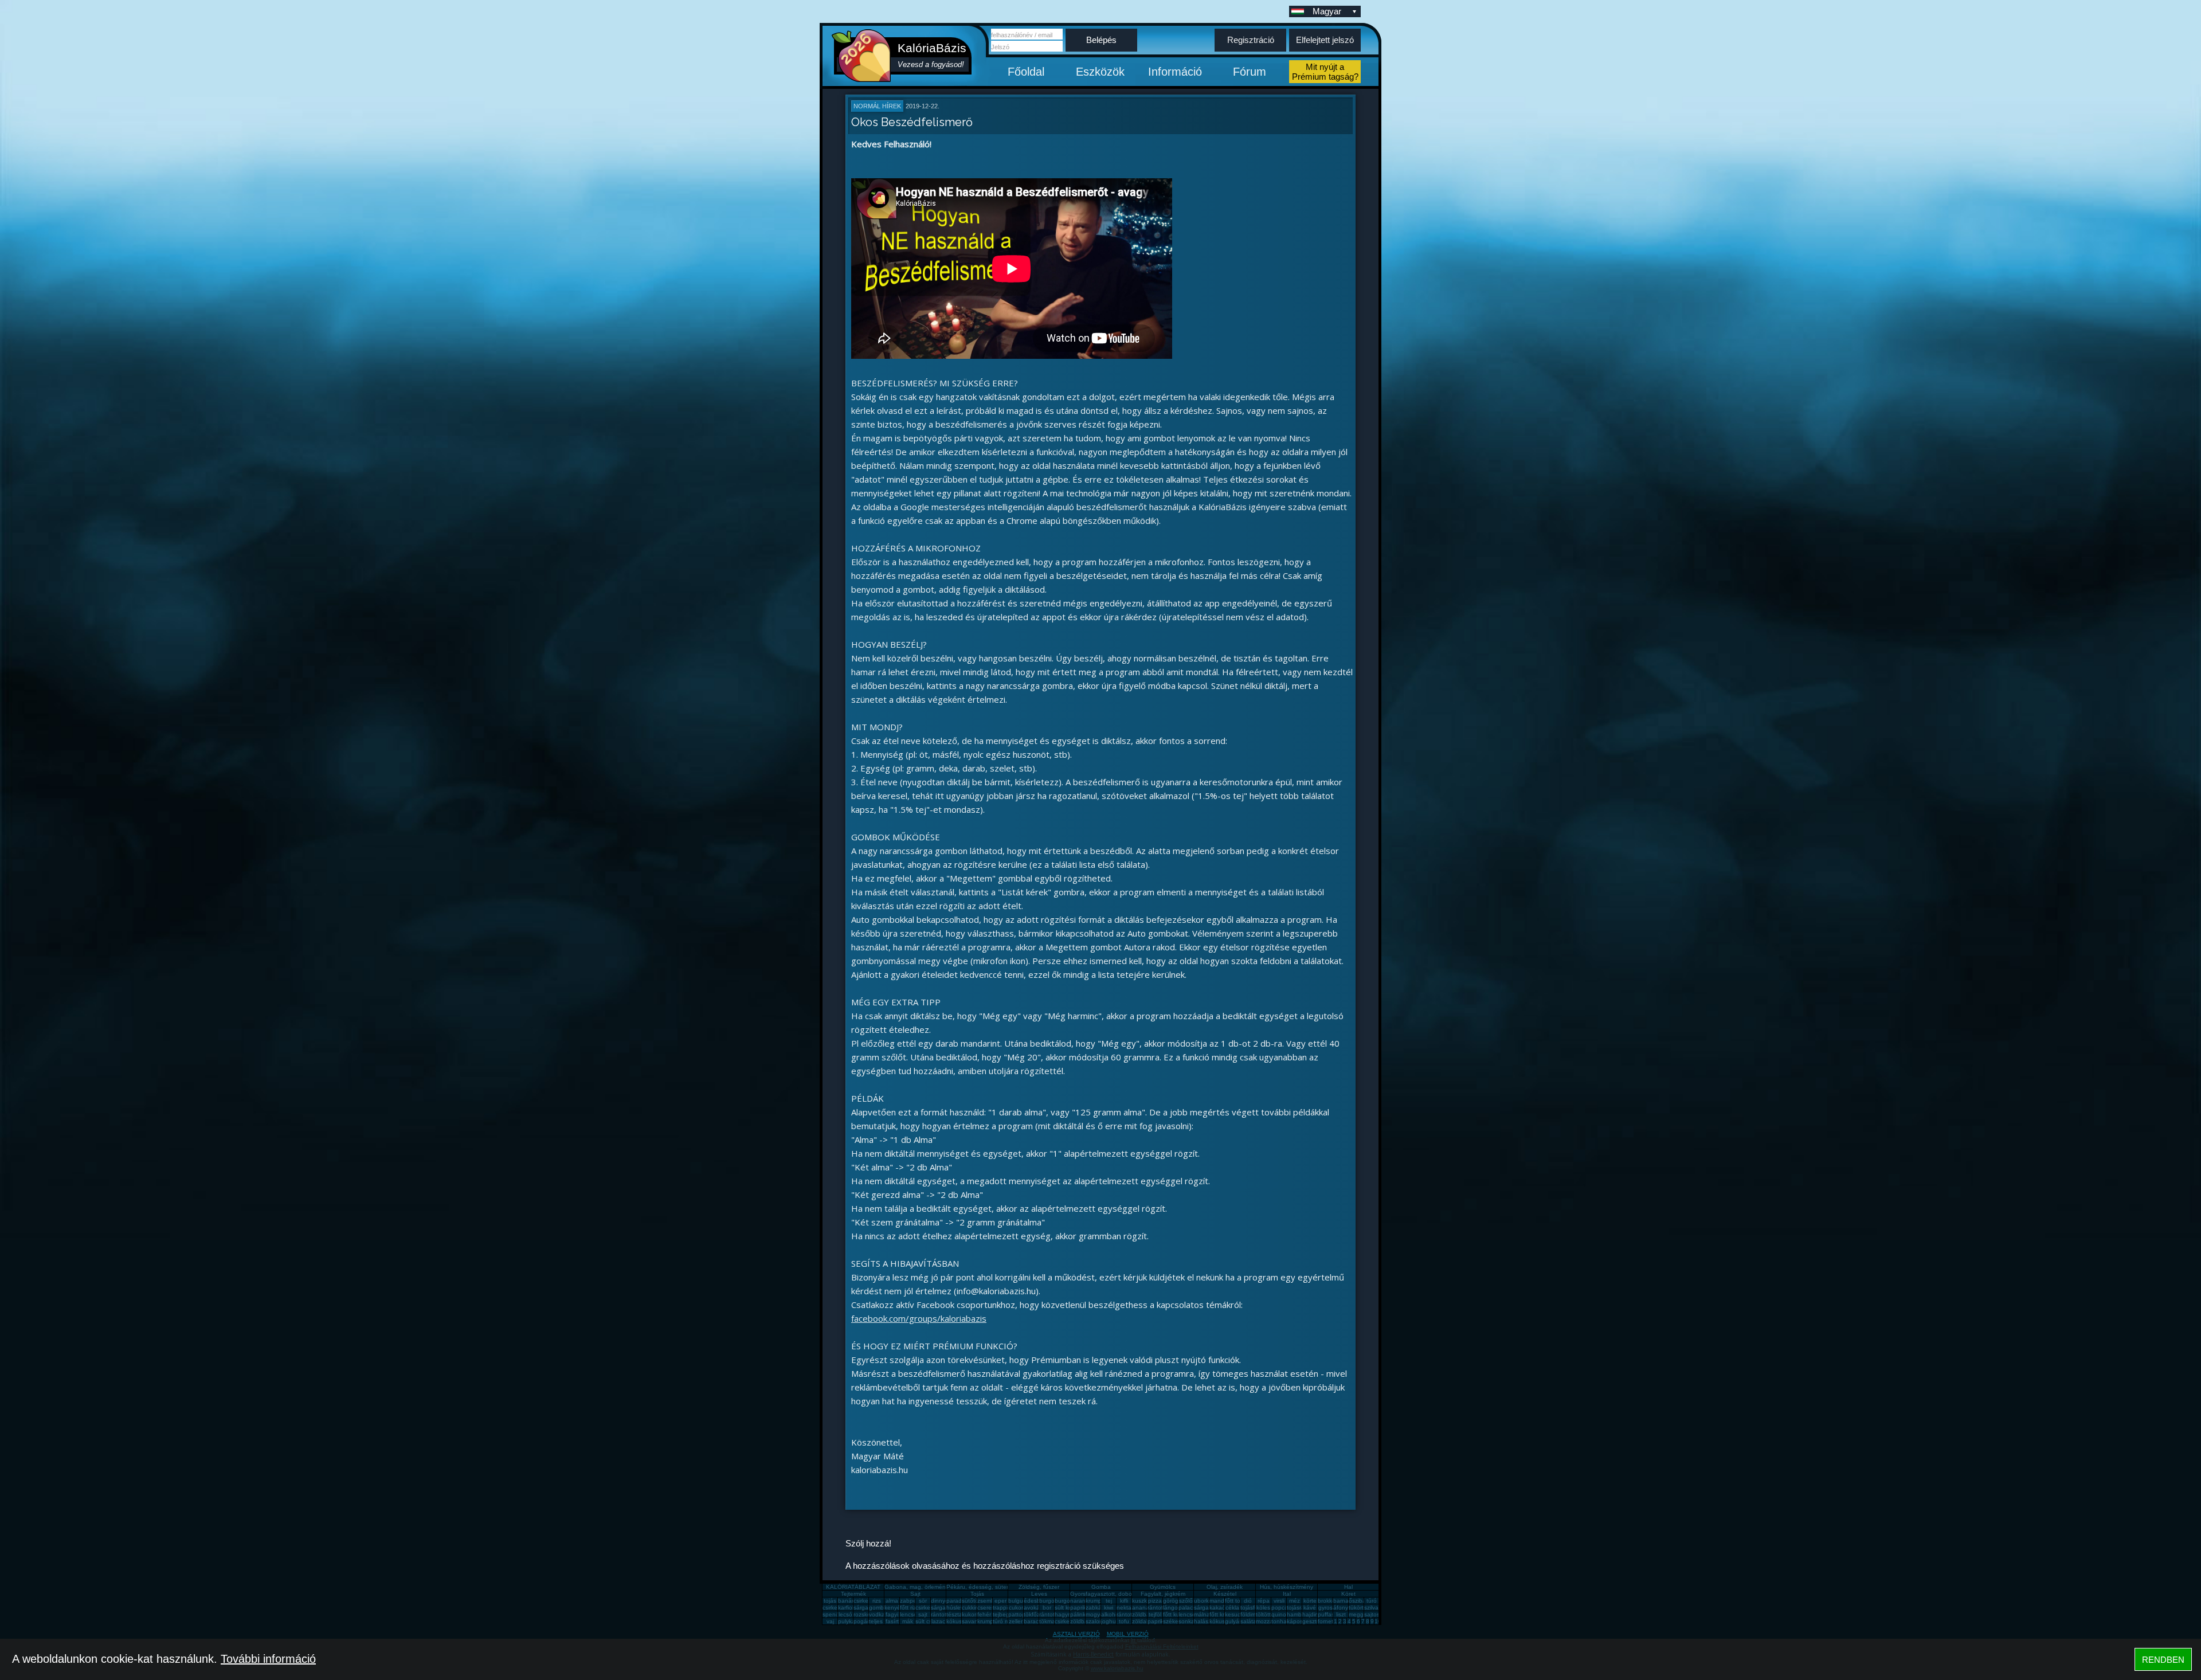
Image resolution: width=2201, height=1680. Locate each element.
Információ (1175, 72)
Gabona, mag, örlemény (917, 1587)
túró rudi (1004, 1621)
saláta (1248, 1621)
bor (1047, 1607)
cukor (1016, 1607)
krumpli (1095, 1601)
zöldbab (1143, 1614)
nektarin (1127, 1607)
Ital (1287, 1594)
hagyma (1065, 1614)
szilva (1371, 1607)
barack (1033, 1621)
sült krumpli (1069, 1607)
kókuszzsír (960, 1621)
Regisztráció (1251, 40)
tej (1109, 1601)
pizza (1155, 1601)
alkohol (1111, 1614)
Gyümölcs (1163, 1587)
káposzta (1299, 1621)
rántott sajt (1131, 1614)
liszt (1341, 1614)
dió (1248, 1601)
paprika (1080, 1607)
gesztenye (1316, 1621)
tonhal (1280, 1621)
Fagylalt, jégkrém (1163, 1594)
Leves (1039, 1594)
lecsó (845, 1614)
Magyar (1327, 11)
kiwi (1109, 1607)
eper (1000, 1601)
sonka (1186, 1621)
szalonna (1098, 1621)
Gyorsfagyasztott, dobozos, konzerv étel (1123, 1594)
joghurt (1110, 1621)
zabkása (1097, 1607)
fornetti (1327, 1621)
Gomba (1101, 1587)
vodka (877, 1614)
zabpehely (914, 1601)
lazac (938, 1621)
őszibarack (1363, 1601)
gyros (1325, 1607)
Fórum (1250, 72)
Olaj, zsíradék (1225, 1587)
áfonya (1342, 1607)
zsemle (986, 1601)
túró (1372, 1601)
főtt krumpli (1224, 1614)
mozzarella (1270, 1621)
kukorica (973, 1614)
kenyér (893, 1607)
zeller (1016, 1621)
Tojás (977, 1594)
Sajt (915, 1594)
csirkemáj (927, 1607)
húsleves (958, 1607)
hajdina (1312, 1614)
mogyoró (1097, 1614)
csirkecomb (837, 1607)
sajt (923, 1614)
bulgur (1017, 1601)
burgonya (1052, 1601)
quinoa (1280, 1614)
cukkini (971, 1607)
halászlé (1205, 1621)
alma (892, 1601)
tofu (1124, 1621)
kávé (1310, 1607)
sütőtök (972, 1601)
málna (1202, 1614)
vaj (830, 1621)
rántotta (1049, 1614)
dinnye (940, 1601)
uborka (1203, 1601)
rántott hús (1162, 1607)
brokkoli (1328, 1601)
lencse (908, 1614)
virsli (1279, 1601)
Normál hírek (877, 106)
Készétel (1225, 1594)
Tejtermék (853, 1594)
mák (908, 1621)
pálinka (1080, 1614)
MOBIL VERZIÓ (1128, 1634)
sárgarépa (944, 1607)
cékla (1232, 1607)
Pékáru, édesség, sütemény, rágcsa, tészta (1004, 1587)
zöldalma (1144, 1621)
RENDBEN (2163, 1660)
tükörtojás (1362, 1607)
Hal (1348, 1587)
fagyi (892, 1614)
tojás (830, 1601)
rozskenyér (868, 1614)
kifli (1124, 1601)
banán (847, 1601)
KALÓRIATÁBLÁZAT (853, 1587)
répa (1264, 1601)
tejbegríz (1004, 1614)
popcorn (1282, 1607)
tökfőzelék (1037, 1614)
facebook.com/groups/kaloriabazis (919, 1318)
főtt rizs (909, 1607)
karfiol (846, 1607)
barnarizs (1345, 1601)
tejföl (1155, 1614)
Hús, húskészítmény (1286, 1587)
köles (1263, 1607)
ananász (1143, 1607)
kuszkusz (1144, 1601)
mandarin (1222, 1601)
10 (1378, 1621)
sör (923, 1601)
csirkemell (866, 1601)
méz (1295, 1601)
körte (1310, 1601)
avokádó (1035, 1607)
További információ (268, 1659)
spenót (832, 1614)
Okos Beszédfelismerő (912, 122)
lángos (1172, 1607)
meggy (1358, 1614)
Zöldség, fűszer (1039, 1587)
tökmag (1049, 1621)
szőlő (1186, 1601)
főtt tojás (1236, 1601)
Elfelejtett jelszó (1325, 40)
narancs (1081, 1601)
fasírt (892, 1621)
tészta (954, 1614)
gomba (878, 1607)
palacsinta (1192, 1607)
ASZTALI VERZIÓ (1076, 1634)
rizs (877, 1601)
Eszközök (1100, 72)
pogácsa (865, 1621)
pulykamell (852, 1621)
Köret (1348, 1594)
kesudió (1235, 1614)
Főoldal (1026, 72)
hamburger (1301, 1614)
